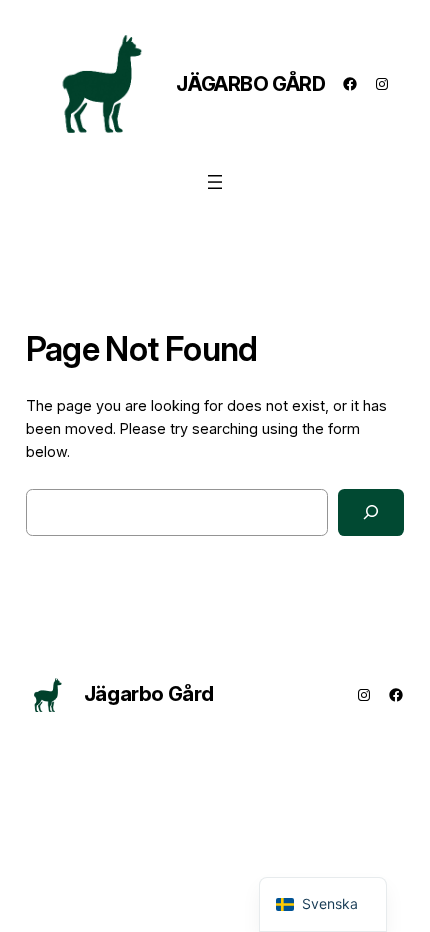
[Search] (371, 512)
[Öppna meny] (215, 182)
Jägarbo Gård (250, 84)
